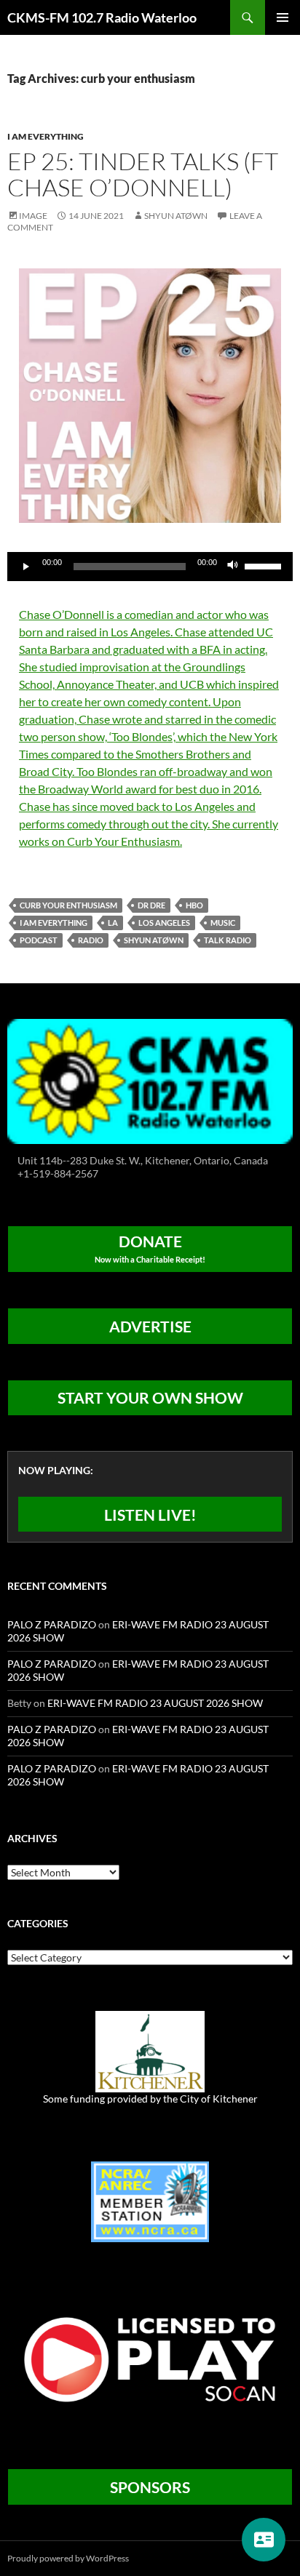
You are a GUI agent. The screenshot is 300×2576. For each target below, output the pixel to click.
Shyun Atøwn (176, 216)
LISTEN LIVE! (150, 1515)
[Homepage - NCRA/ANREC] (150, 2200)
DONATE (150, 1248)
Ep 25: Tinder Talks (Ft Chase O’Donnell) (143, 174)
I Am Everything (46, 136)
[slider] (265, 565)
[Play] (26, 567)
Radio (91, 940)
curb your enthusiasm (68, 905)
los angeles (164, 923)
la (113, 923)
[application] (150, 567)
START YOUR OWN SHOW (150, 1397)
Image (33, 216)
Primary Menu (283, 17)
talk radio (228, 940)
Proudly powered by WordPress (68, 2558)
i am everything (54, 923)
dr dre (151, 905)
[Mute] (233, 567)
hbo (194, 905)
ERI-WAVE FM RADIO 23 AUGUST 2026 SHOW (155, 1703)
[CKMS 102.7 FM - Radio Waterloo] (150, 1080)
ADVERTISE (150, 1326)
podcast (39, 940)
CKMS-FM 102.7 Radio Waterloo (102, 17)
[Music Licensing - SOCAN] (150, 2359)
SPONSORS (150, 2487)
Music (223, 923)
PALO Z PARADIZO (52, 1624)
